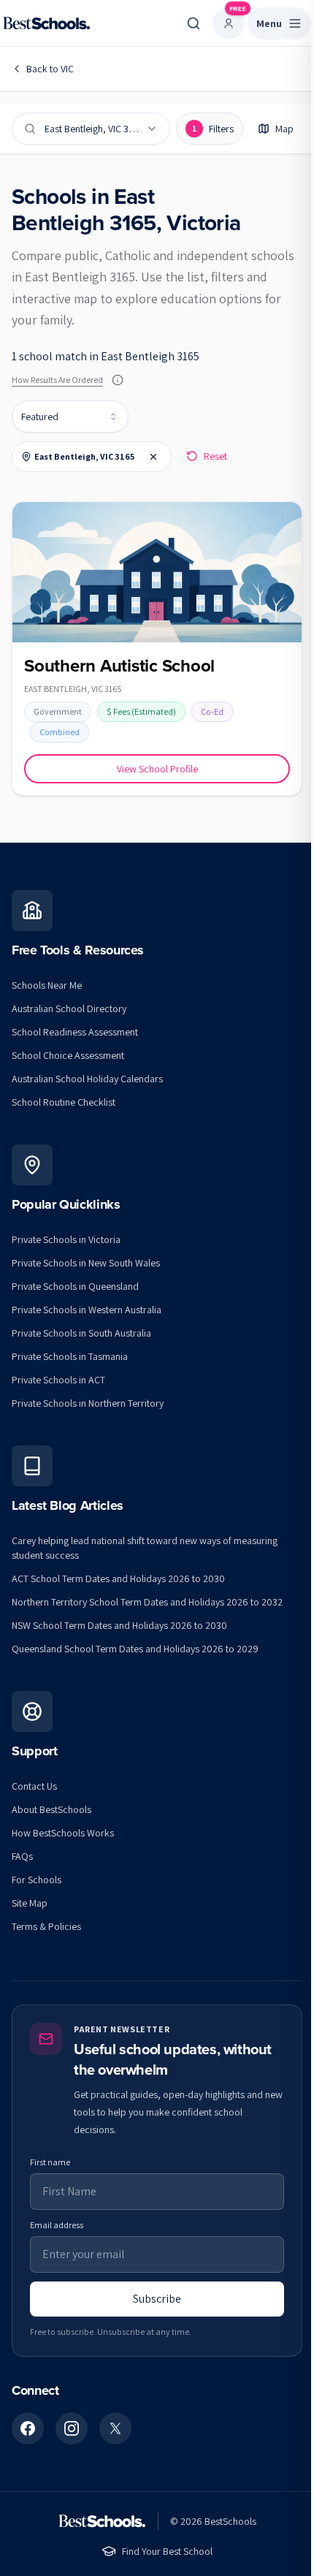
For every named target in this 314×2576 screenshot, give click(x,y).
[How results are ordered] (118, 380)
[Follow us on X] (115, 2428)
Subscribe (157, 2299)
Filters (213, 129)
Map (284, 129)
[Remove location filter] (153, 457)
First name (50, 2162)
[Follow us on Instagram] (72, 2428)
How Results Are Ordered (57, 380)
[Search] (194, 23)
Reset (215, 456)
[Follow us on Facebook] (28, 2428)
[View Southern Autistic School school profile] (157, 649)
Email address (57, 2225)
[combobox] (70, 417)
